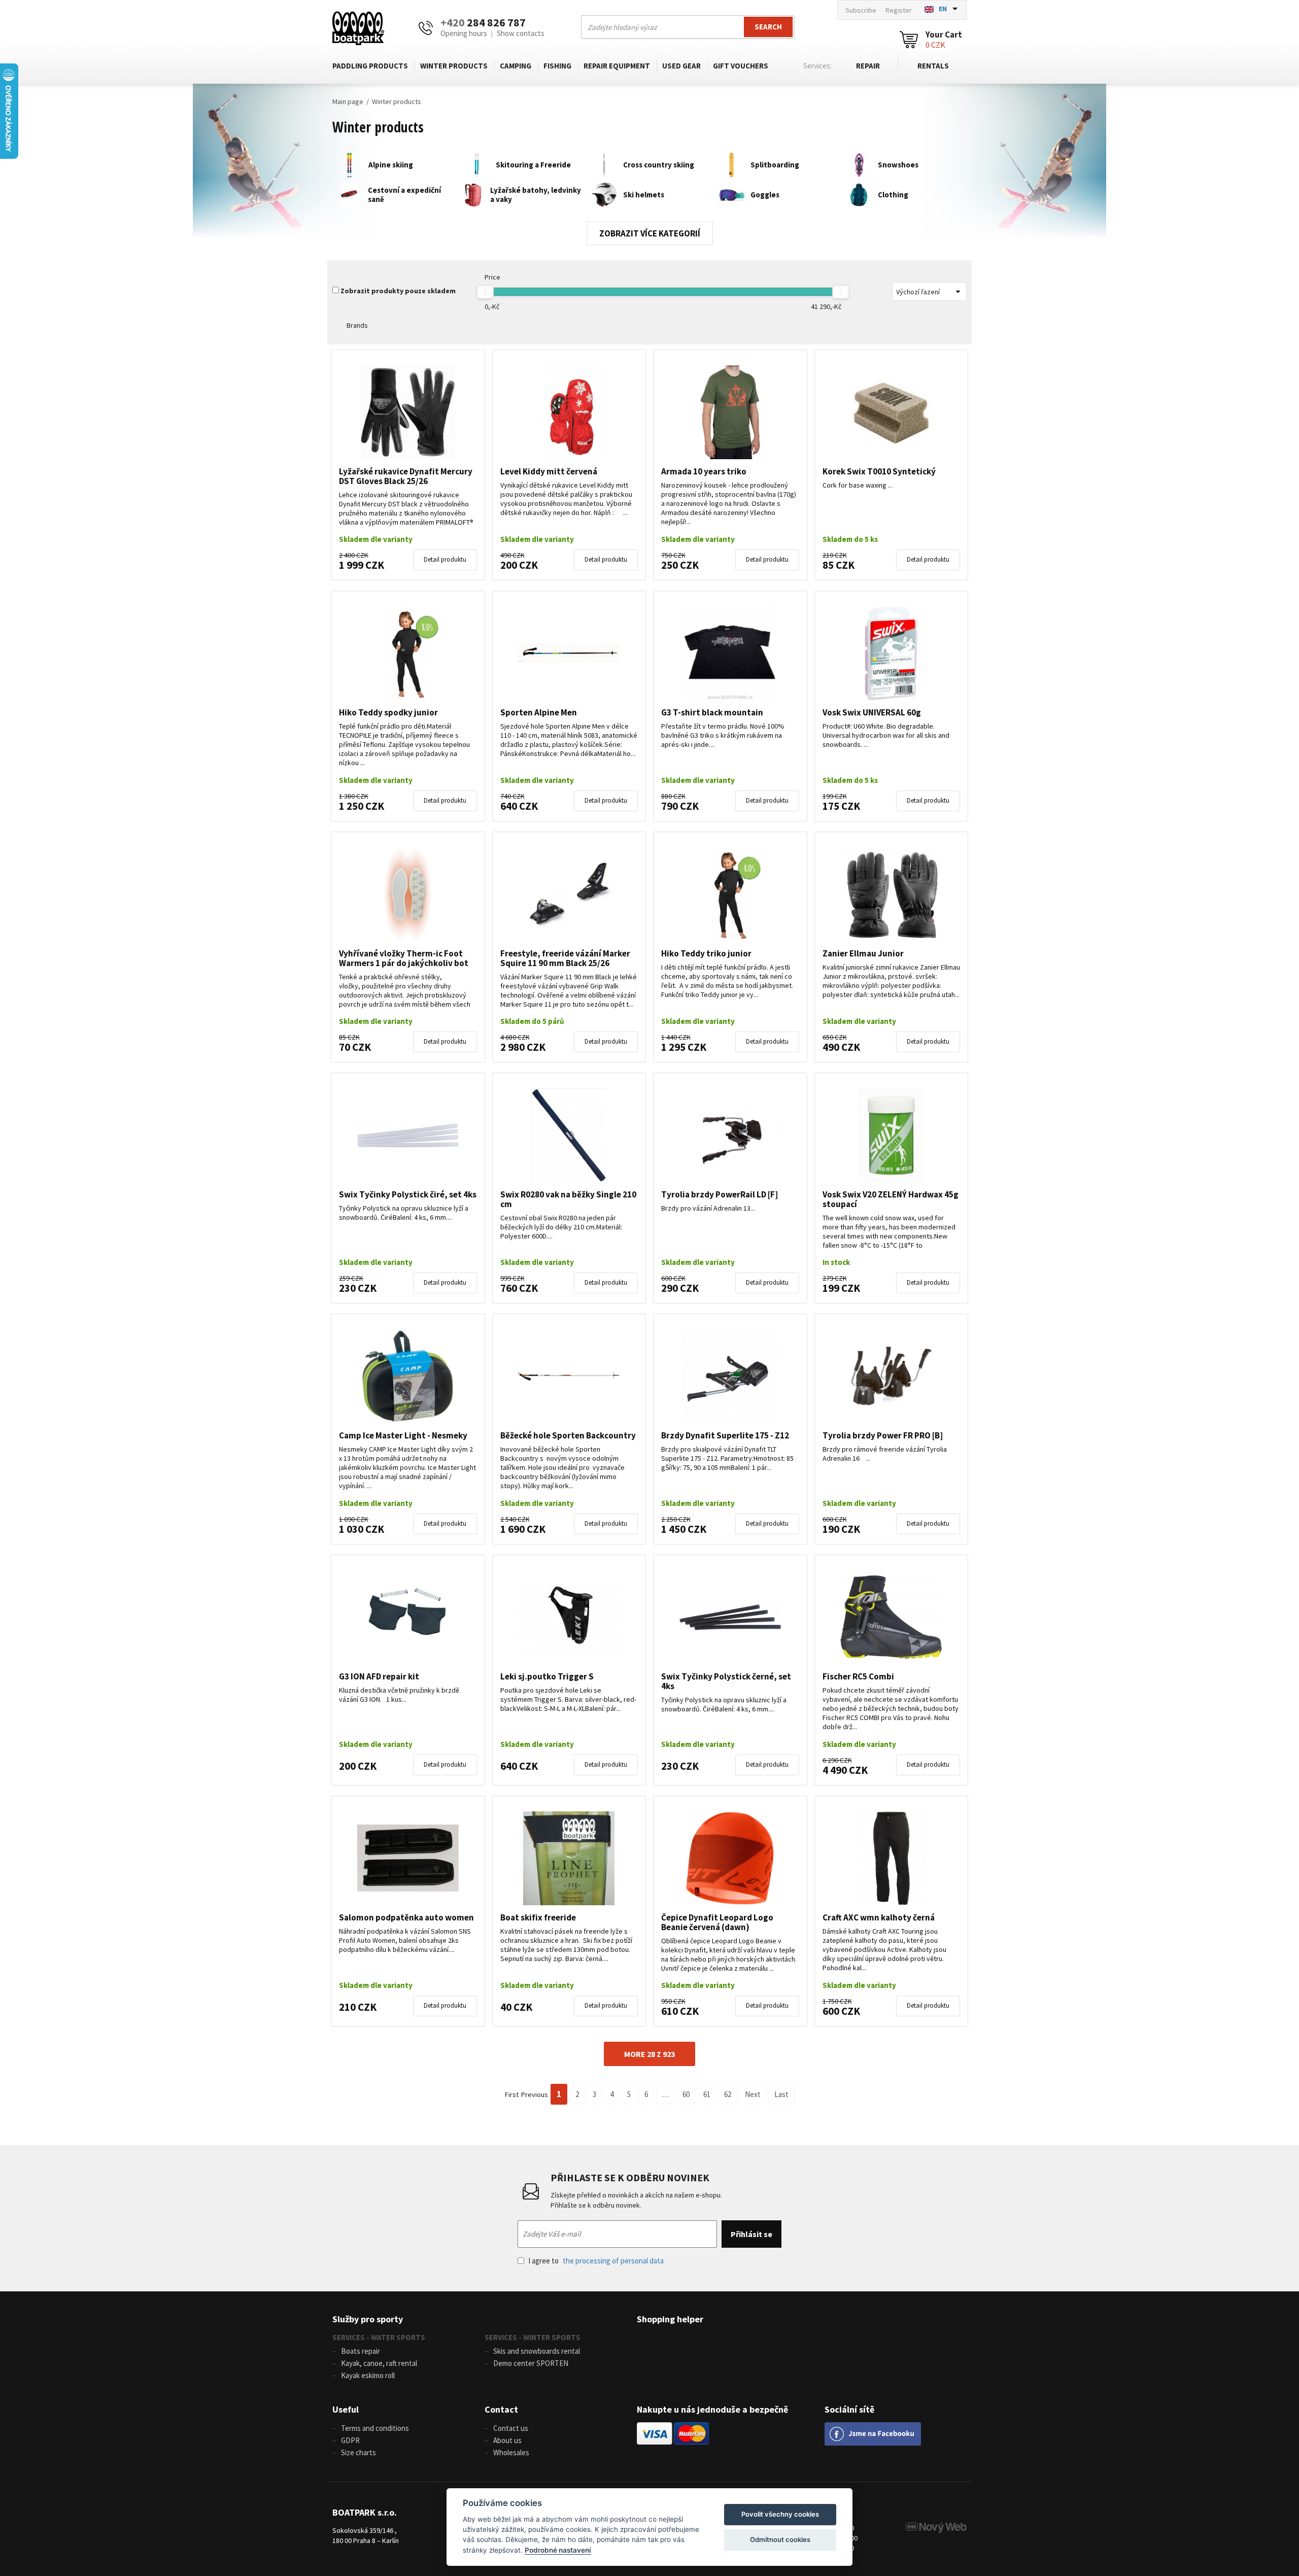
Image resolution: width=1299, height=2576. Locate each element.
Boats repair (361, 2351)
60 (686, 2094)
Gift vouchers (741, 66)
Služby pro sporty (368, 2319)
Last (781, 2094)
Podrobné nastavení (558, 2550)
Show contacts (521, 33)
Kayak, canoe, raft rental (379, 2363)
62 (728, 2094)
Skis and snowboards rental (537, 2351)
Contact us (511, 2428)
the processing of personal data (613, 2261)
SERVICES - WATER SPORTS (379, 2337)
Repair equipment (617, 66)
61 (707, 2094)
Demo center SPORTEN (531, 2363)
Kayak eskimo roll (368, 2375)
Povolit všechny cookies (780, 2514)
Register (899, 10)
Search (768, 27)
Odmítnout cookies (780, 2539)
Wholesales (511, 2452)
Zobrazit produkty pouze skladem (398, 291)
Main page (348, 101)
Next (753, 2094)
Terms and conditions (375, 2428)
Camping (516, 66)
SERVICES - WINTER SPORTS (533, 2337)
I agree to (596, 2261)
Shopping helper (670, 2319)
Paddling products (370, 66)
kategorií (679, 233)
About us (507, 2440)
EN (943, 9)
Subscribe (861, 10)
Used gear (681, 66)
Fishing (557, 66)
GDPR (350, 2440)
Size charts (358, 2452)
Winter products (454, 66)
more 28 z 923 (649, 2054)
